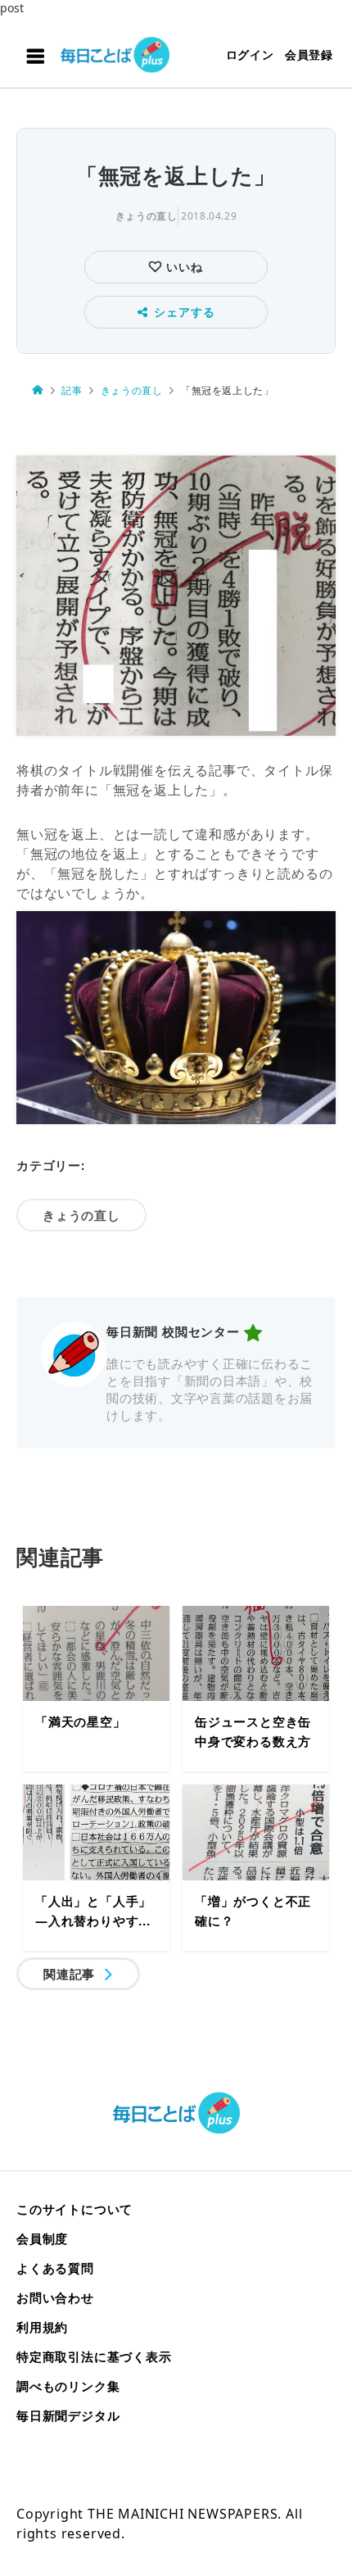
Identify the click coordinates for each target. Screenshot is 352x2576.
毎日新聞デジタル (68, 2415)
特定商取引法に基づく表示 (94, 2356)
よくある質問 (55, 2268)
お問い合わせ (55, 2297)
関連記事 (69, 1974)
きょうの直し (147, 216)
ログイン (250, 54)
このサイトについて (74, 2209)
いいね (182, 267)
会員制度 (42, 2238)
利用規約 (42, 2327)
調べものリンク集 (68, 2386)
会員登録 (309, 54)
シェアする (184, 312)
